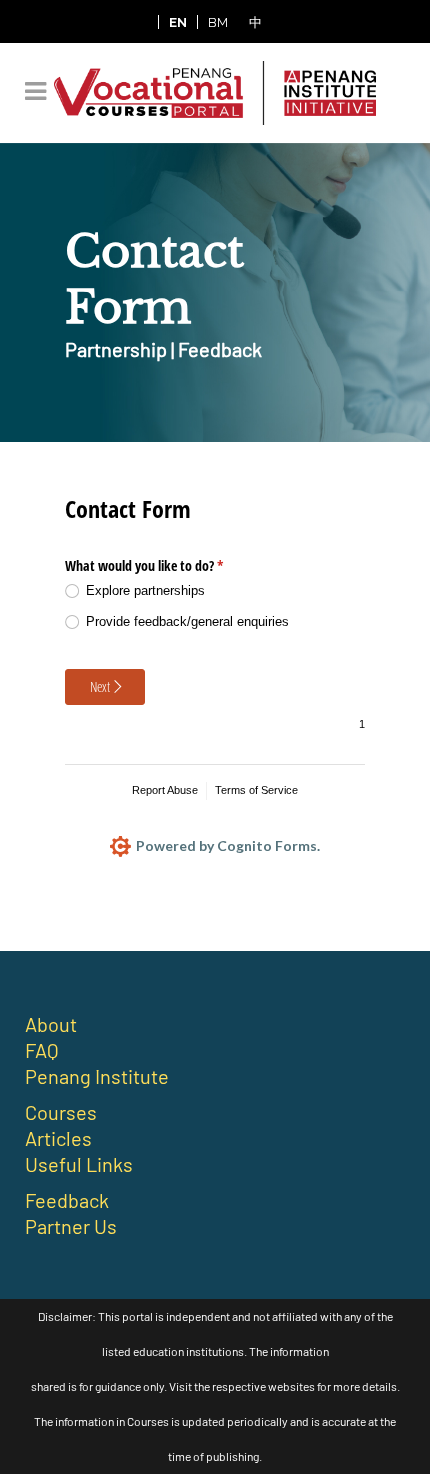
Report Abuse (165, 790)
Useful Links (79, 1164)
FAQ (42, 1050)
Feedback (67, 1200)
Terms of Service (256, 790)
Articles (58, 1138)
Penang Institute (97, 1076)
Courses (61, 1112)
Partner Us (71, 1226)
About (51, 1024)
